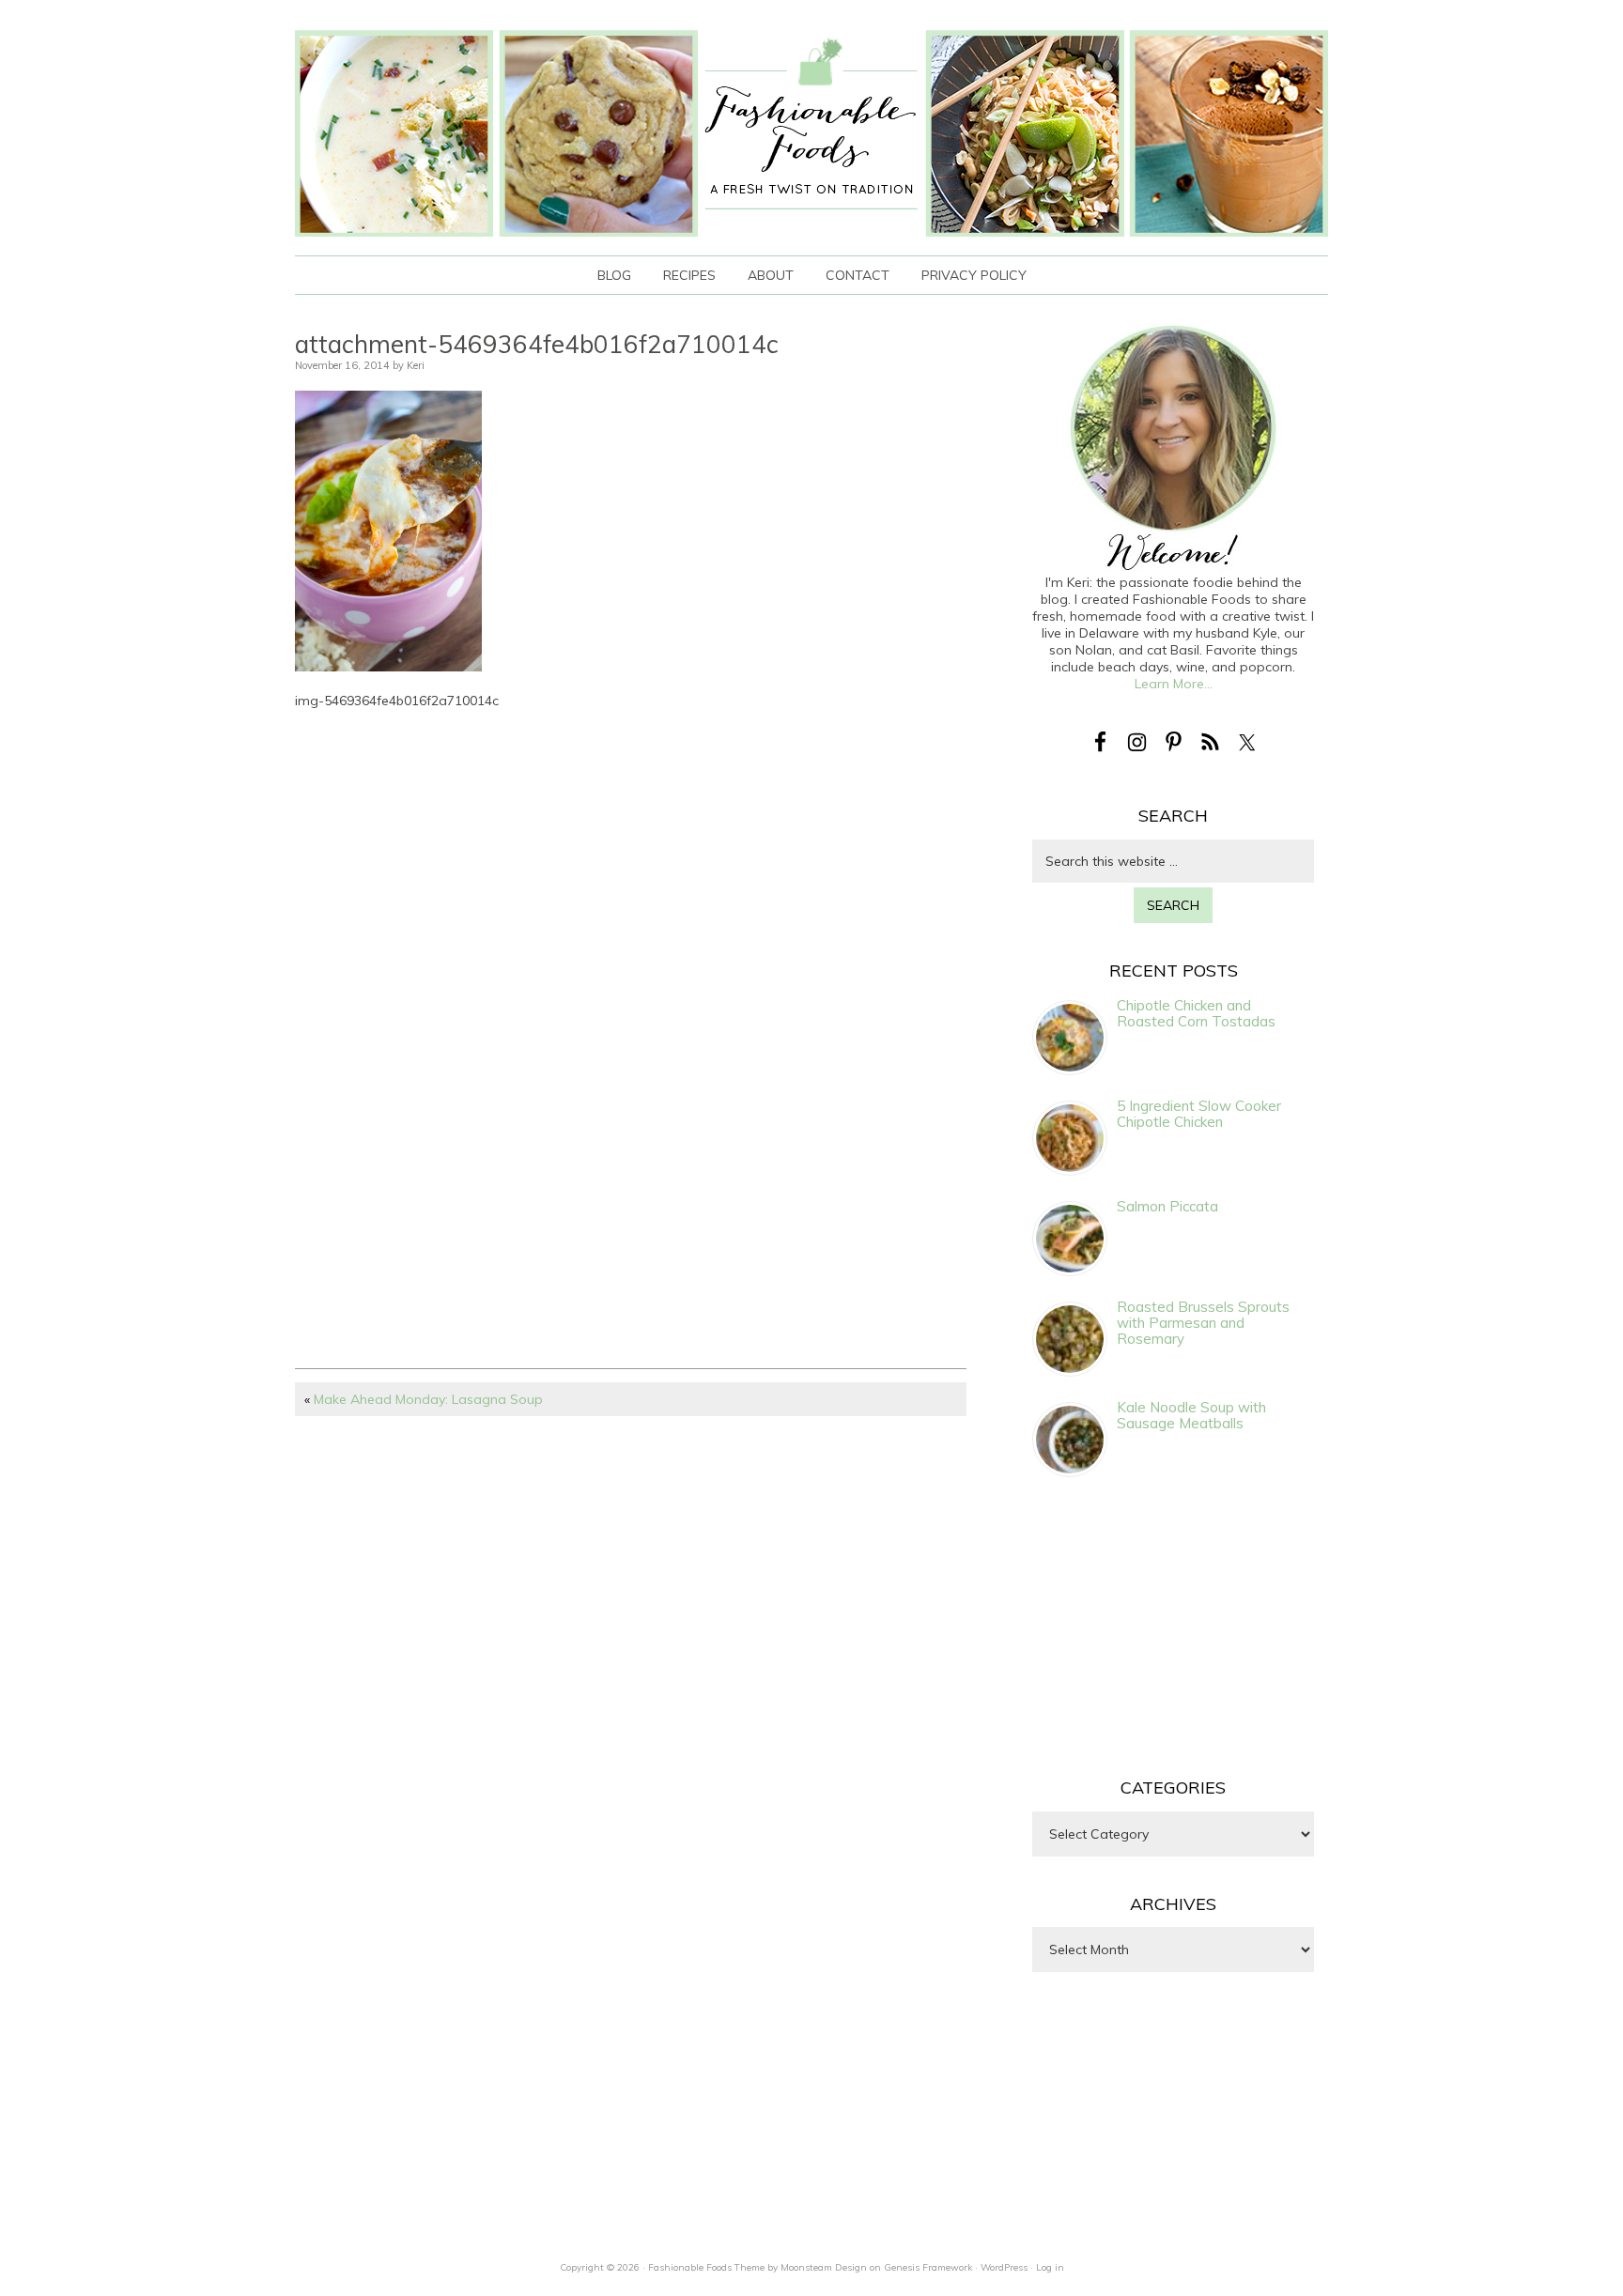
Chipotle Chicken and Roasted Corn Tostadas (1196, 1013)
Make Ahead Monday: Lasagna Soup (428, 1399)
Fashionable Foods (811, 133)
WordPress (1004, 2267)
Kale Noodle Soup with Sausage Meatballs (1191, 1415)
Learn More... (1174, 684)
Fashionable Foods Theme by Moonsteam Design (757, 2267)
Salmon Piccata (1167, 1206)
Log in (1050, 2267)
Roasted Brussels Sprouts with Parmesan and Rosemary (1203, 1323)
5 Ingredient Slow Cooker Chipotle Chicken (1199, 1114)
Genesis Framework (928, 2267)
